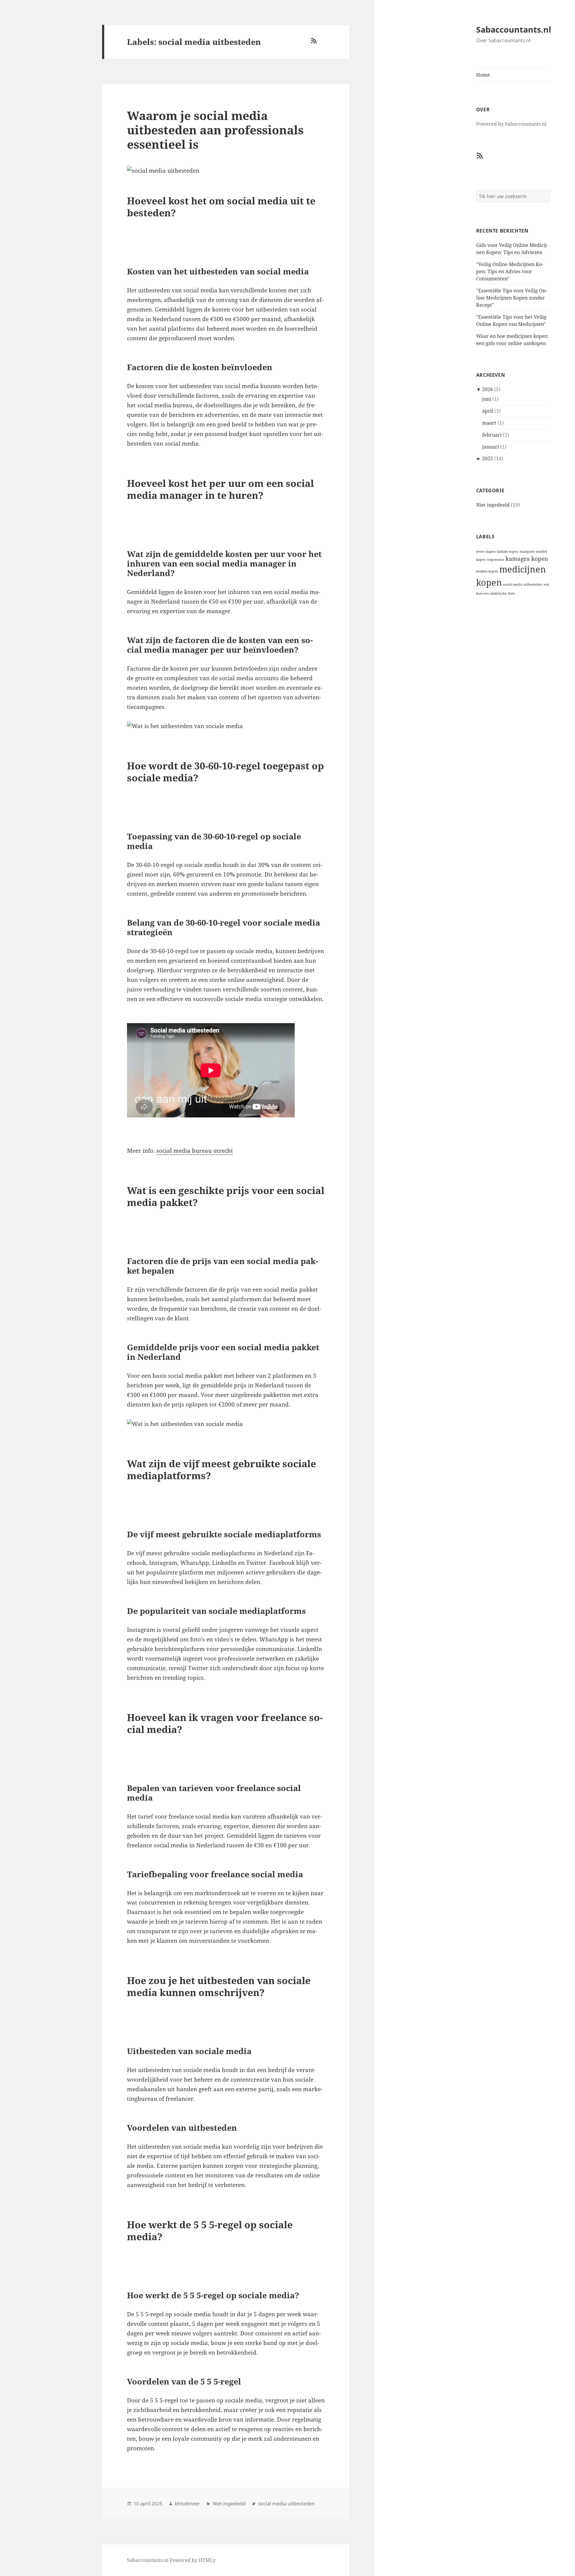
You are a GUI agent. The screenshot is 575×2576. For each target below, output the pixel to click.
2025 (488, 458)
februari (492, 435)
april (488, 411)
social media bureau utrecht (195, 1151)
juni (487, 399)
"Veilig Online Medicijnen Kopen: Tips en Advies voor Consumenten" (510, 271)
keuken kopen (487, 571)
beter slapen (486, 552)
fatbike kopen (508, 552)
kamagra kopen (527, 559)
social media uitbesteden (523, 584)
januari (491, 447)
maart (489, 423)
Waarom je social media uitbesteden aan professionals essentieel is (215, 130)
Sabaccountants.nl (514, 29)
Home (483, 75)
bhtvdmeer (187, 2504)
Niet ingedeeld (493, 505)
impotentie (496, 560)
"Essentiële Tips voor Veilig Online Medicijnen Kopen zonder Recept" (512, 298)
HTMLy (207, 2560)
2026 (488, 389)
